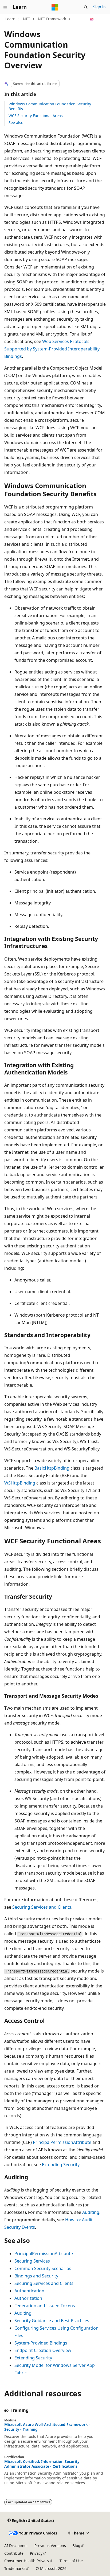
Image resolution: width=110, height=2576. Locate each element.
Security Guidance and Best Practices (52, 2321)
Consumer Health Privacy (27, 2561)
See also (16, 123)
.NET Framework (51, 19)
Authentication (29, 2291)
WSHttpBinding (20, 1483)
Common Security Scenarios (43, 2268)
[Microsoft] (55, 7)
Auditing (91, 2212)
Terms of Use (71, 2561)
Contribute (14, 2553)
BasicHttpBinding (52, 1468)
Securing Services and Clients (42, 1907)
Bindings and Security (36, 2276)
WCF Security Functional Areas (36, 116)
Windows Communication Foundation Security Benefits (50, 106)
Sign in (99, 7)
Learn (10, 19)
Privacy (36, 2553)
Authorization (28, 2298)
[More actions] (101, 19)
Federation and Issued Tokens (45, 2306)
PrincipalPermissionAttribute (62, 2142)
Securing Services (32, 2261)
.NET (26, 19)
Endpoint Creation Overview (43, 2350)
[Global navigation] (5, 7)
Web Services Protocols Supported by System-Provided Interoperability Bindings (52, 349)
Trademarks (15, 2568)
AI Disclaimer (16, 2546)
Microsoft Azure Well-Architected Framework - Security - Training (47, 2427)
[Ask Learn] (92, 19)
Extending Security (61, 2165)
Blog (76, 2546)
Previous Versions (50, 2546)
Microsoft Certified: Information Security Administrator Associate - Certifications (42, 2464)
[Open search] (86, 7)
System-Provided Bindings (41, 2343)
